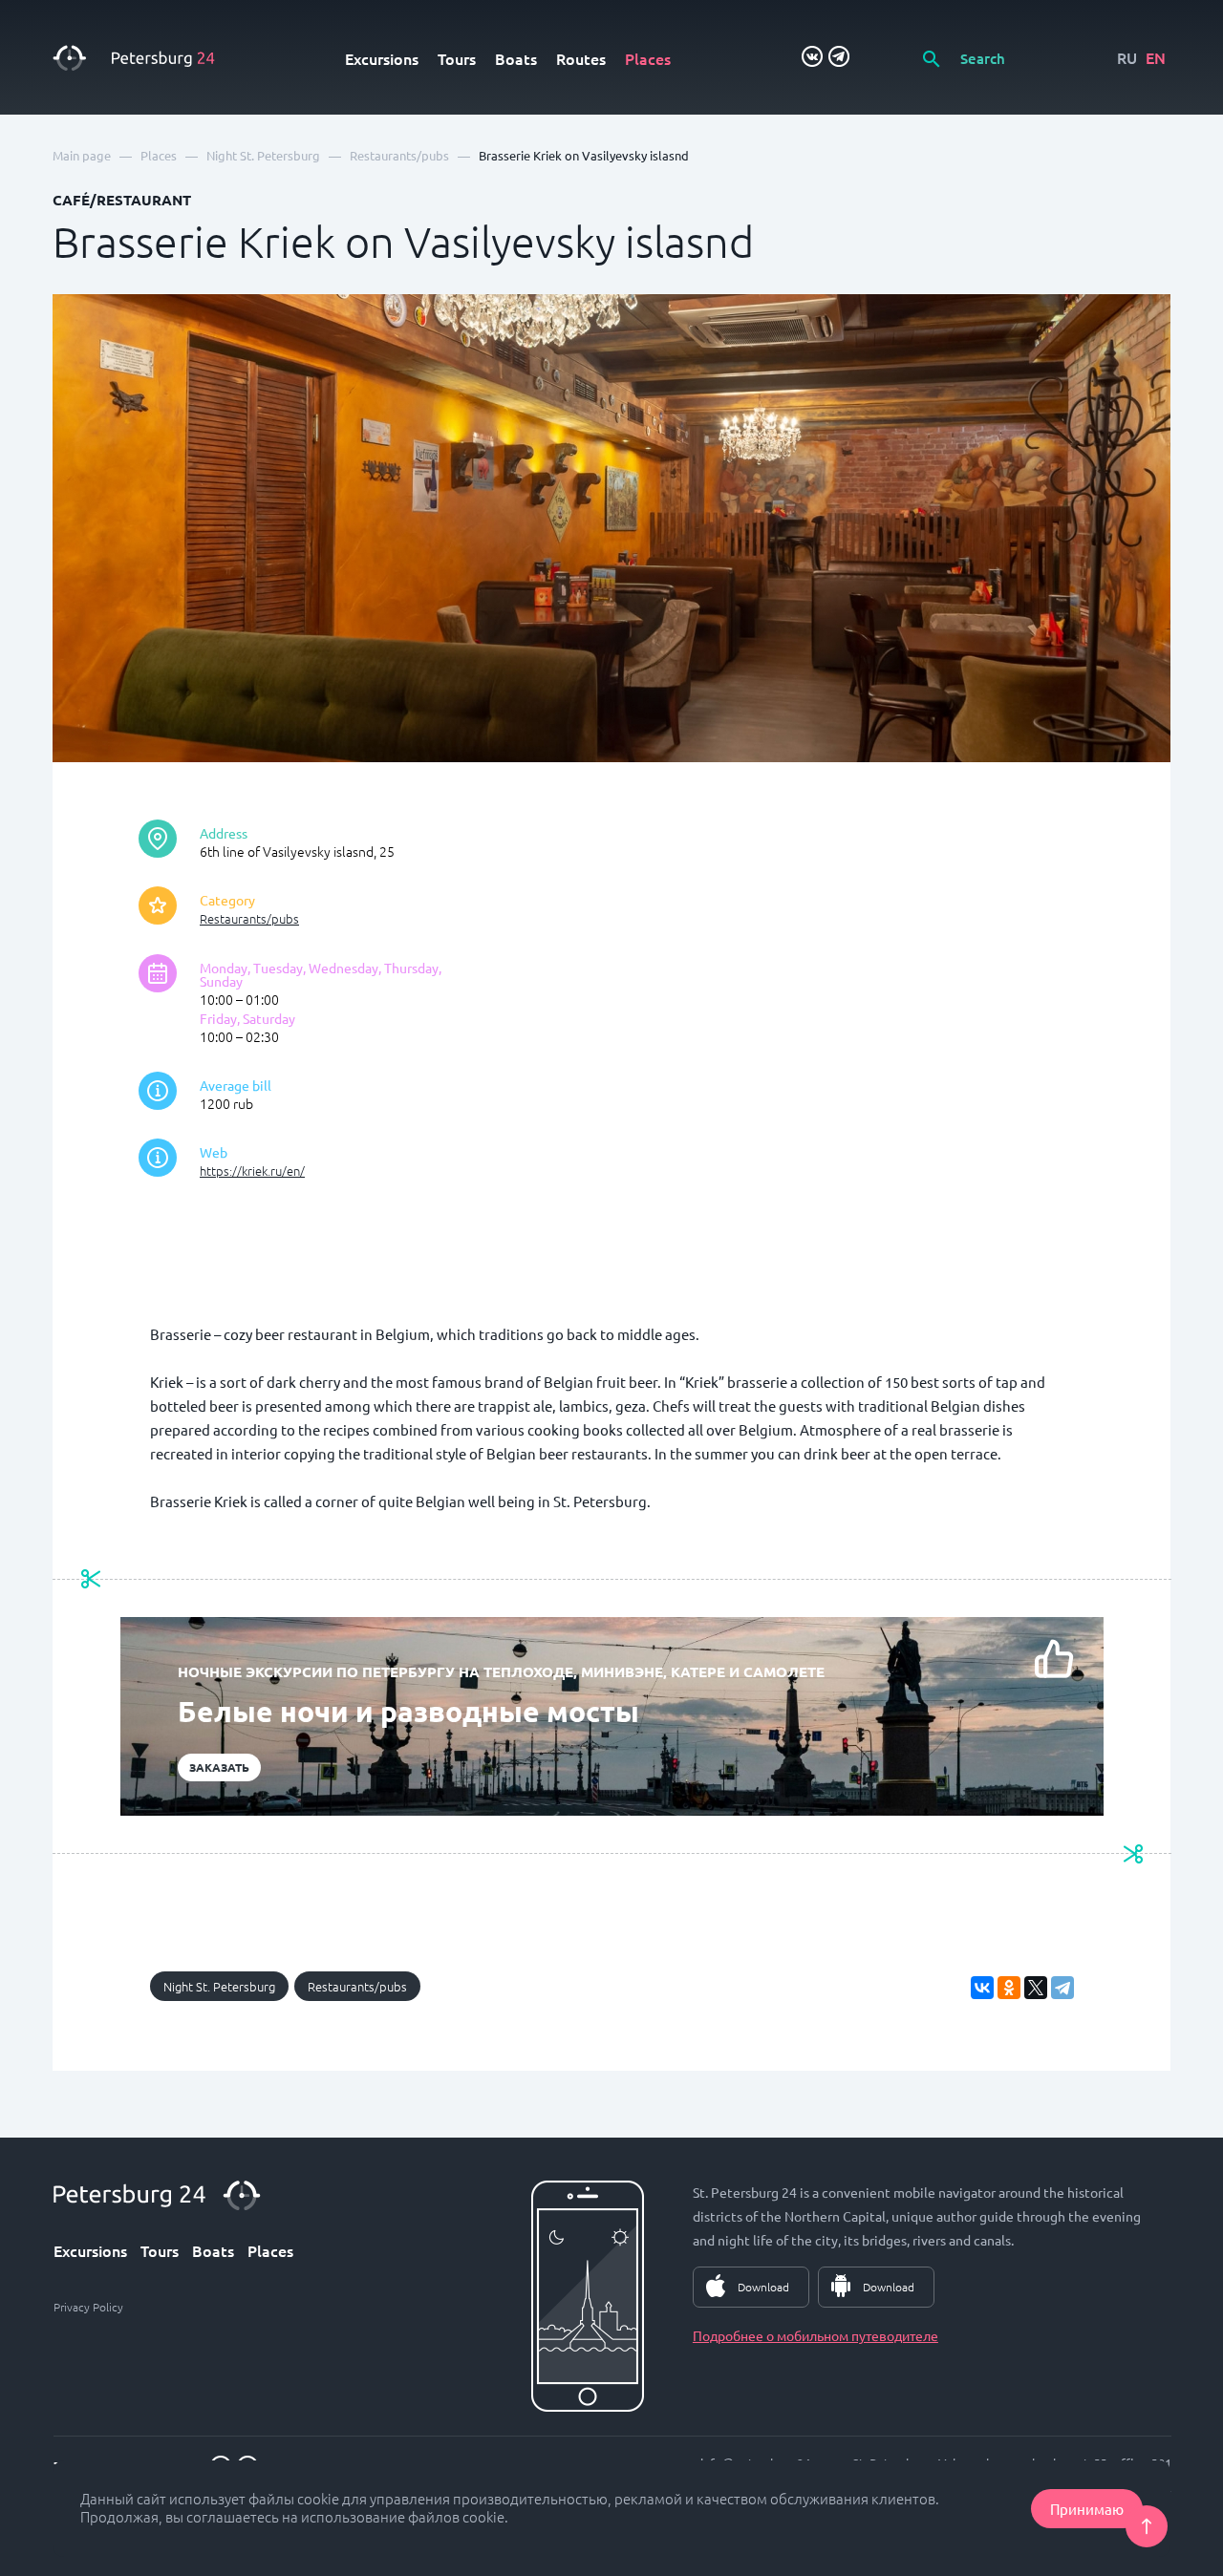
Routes (581, 58)
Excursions (382, 58)
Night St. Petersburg (219, 1986)
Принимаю (1087, 2509)
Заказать (219, 1767)
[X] (1036, 1988)
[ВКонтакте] (982, 1988)
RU (1127, 57)
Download (763, 2287)
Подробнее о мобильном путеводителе (815, 2335)
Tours (457, 58)
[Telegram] (1062, 1988)
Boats (516, 58)
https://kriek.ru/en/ (252, 1171)
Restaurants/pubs (249, 918)
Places (648, 58)
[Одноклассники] (1009, 1988)
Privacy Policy (88, 2307)
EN (1156, 57)
